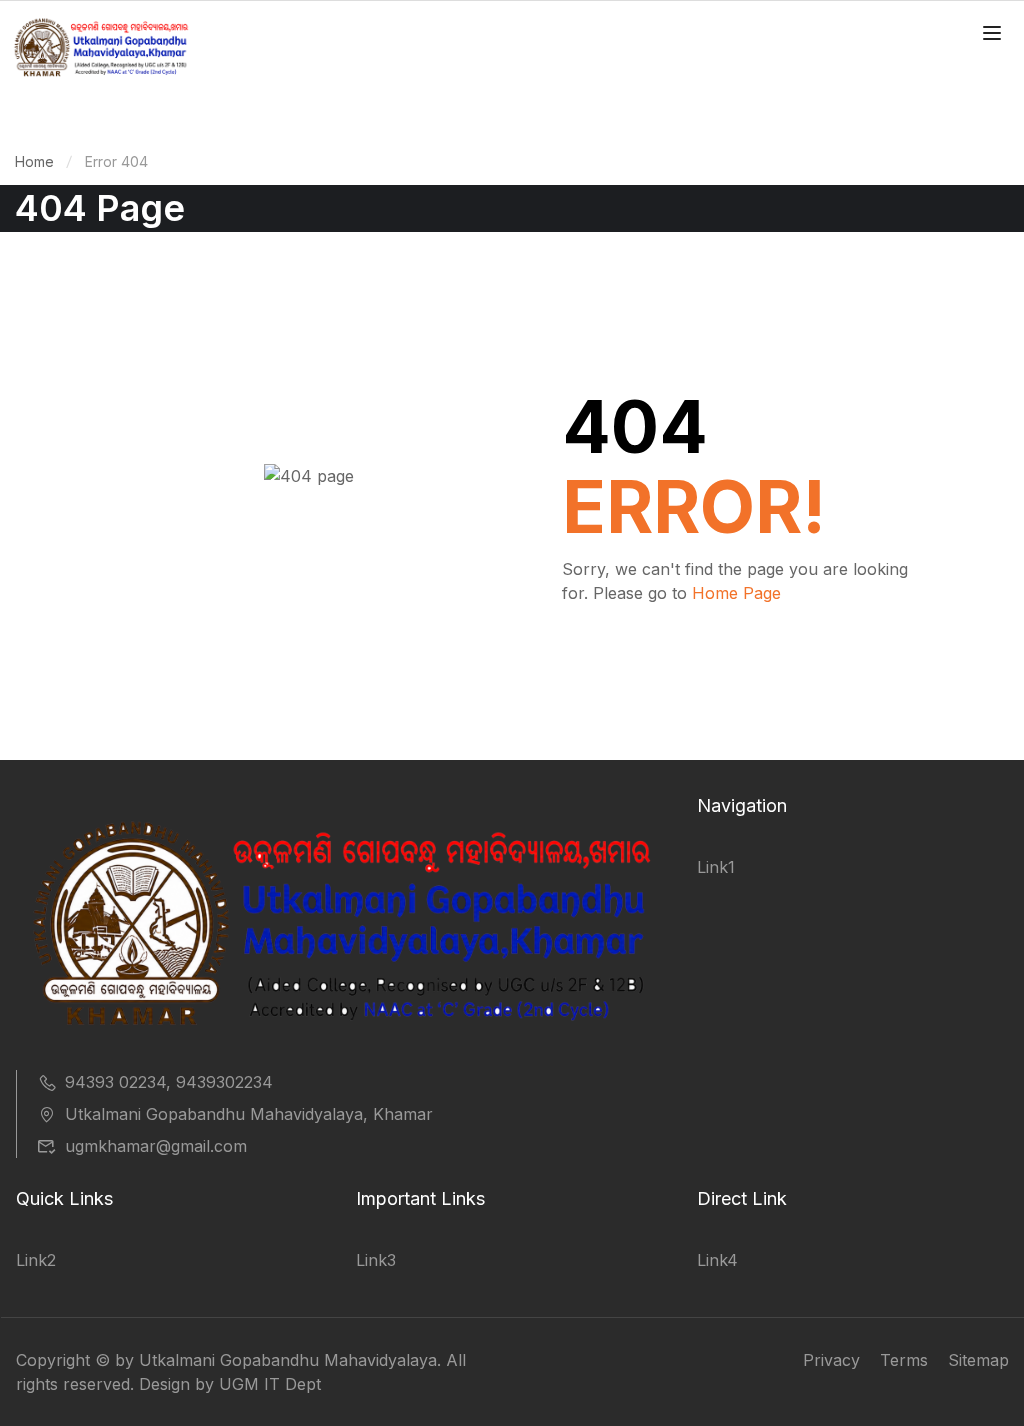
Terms (904, 1360)
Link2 (36, 1260)
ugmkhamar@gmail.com (156, 1146)
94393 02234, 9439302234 (169, 1082)
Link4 (717, 1260)
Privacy (831, 1360)
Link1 (716, 867)
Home (34, 161)
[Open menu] (994, 36)
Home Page (736, 593)
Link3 (376, 1260)
